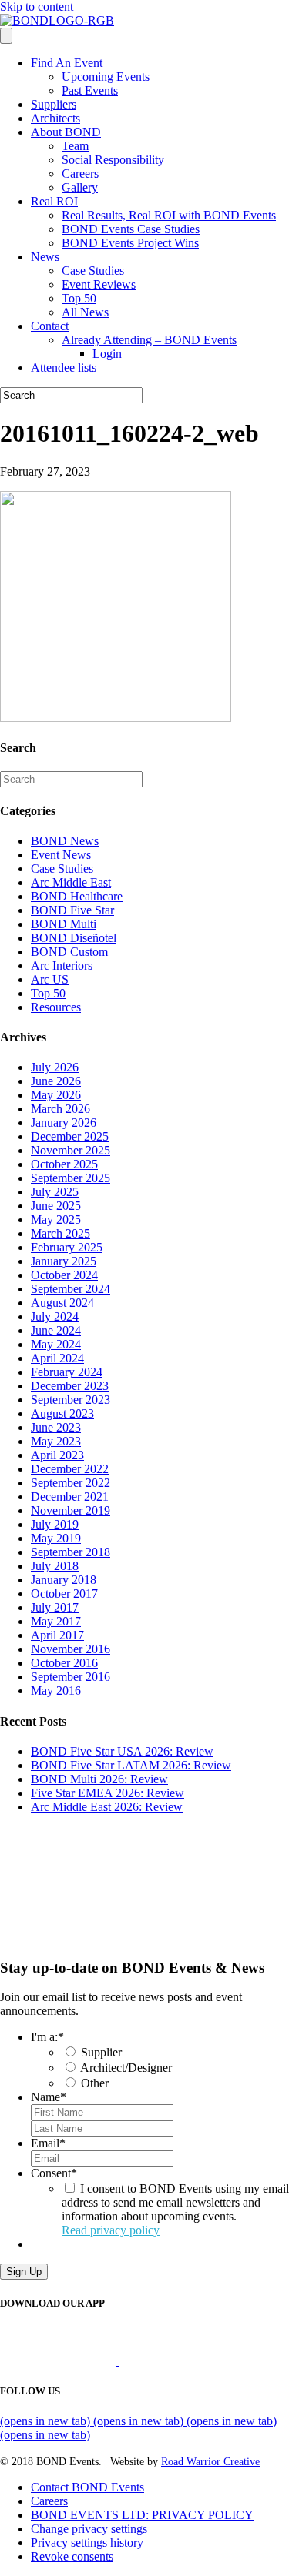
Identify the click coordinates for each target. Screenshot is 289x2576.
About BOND (66, 132)
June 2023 (56, 1427)
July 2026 (55, 1067)
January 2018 (64, 1580)
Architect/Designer (126, 2068)
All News (85, 312)
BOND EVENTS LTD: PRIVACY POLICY (142, 2515)
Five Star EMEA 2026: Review (108, 1793)
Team (75, 146)
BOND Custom (69, 952)
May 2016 (56, 1691)
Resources (56, 1007)
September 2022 (71, 1483)
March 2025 (60, 1233)
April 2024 (57, 1358)
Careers (80, 174)
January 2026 (64, 1123)
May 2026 (56, 1095)
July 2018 (55, 1566)
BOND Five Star (72, 910)
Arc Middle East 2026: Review (107, 1807)
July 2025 (55, 1192)
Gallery (80, 187)
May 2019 (56, 1538)
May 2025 (56, 1220)
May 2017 (56, 1621)
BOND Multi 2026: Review (99, 1779)
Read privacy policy (111, 2230)
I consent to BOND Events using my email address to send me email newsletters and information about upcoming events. (175, 2209)
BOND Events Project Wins (130, 243)
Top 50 (79, 298)
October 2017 (64, 1594)
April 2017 (57, 1635)
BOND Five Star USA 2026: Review (122, 1751)
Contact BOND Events (87, 2487)
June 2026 (56, 1081)
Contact (50, 326)
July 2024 (55, 1316)
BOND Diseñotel (74, 938)
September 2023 (71, 1400)
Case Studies (93, 271)
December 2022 (70, 1469)
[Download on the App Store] (59, 2361)
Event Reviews (99, 284)
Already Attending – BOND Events (149, 340)
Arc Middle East (71, 882)
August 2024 (62, 1303)
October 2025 (64, 1164)
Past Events (90, 90)
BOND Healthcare (77, 896)
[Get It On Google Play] (183, 2361)
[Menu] (6, 36)
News (45, 257)
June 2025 (56, 1206)
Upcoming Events (106, 77)
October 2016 (64, 1663)
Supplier (101, 2052)
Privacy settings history (87, 2543)
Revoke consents (72, 2556)
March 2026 (60, 1109)
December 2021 (70, 1497)
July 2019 (55, 1524)
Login (107, 354)
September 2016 (71, 1677)
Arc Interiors (62, 966)
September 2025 (71, 1178)
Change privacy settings (89, 2529)
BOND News (65, 841)
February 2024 (67, 1372)
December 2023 (70, 1386)
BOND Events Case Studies (131, 229)
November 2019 (71, 1510)
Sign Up (24, 2272)
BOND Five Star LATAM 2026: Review (131, 1765)
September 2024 (71, 1289)
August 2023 (62, 1413)
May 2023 (56, 1441)
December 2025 (70, 1136)
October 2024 (64, 1275)
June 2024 (56, 1330)
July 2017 (55, 1607)
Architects (55, 118)
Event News (61, 855)
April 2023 (57, 1455)
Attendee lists (64, 368)
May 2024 (56, 1344)
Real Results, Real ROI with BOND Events (169, 215)
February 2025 (67, 1247)
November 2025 (71, 1150)
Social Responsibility (113, 160)
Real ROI (54, 201)
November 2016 (71, 1649)
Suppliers (54, 104)
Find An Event (67, 63)
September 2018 (71, 1552)
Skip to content (37, 7)
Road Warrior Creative (210, 2462)
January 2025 (64, 1261)
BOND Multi (64, 924)
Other (95, 2083)
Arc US (50, 979)
